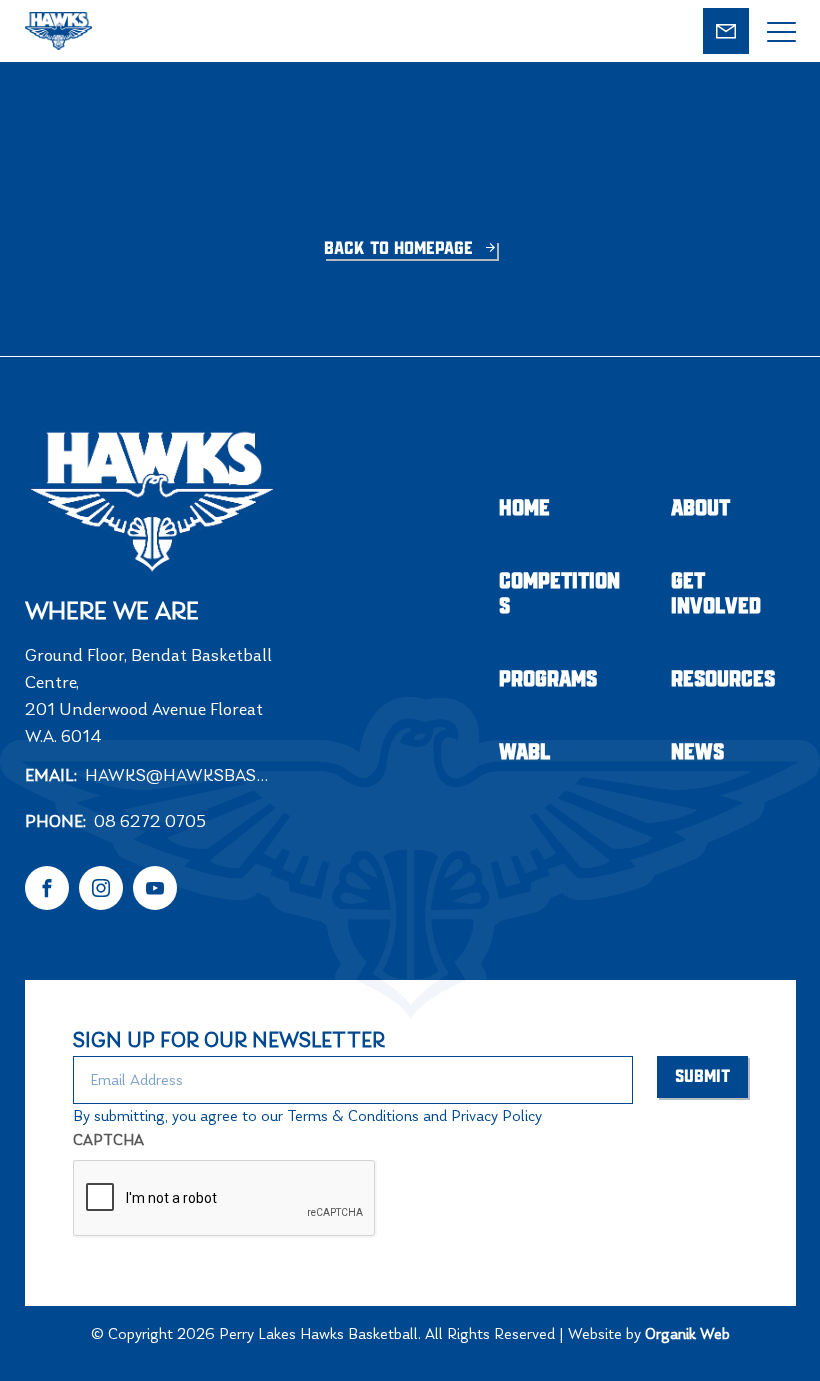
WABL (525, 752)
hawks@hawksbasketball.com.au (187, 775)
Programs (548, 679)
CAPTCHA (108, 1139)
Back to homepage (401, 249)
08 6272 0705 (150, 821)
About (700, 508)
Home (524, 508)
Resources (723, 679)
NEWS (697, 752)
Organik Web (687, 1333)
